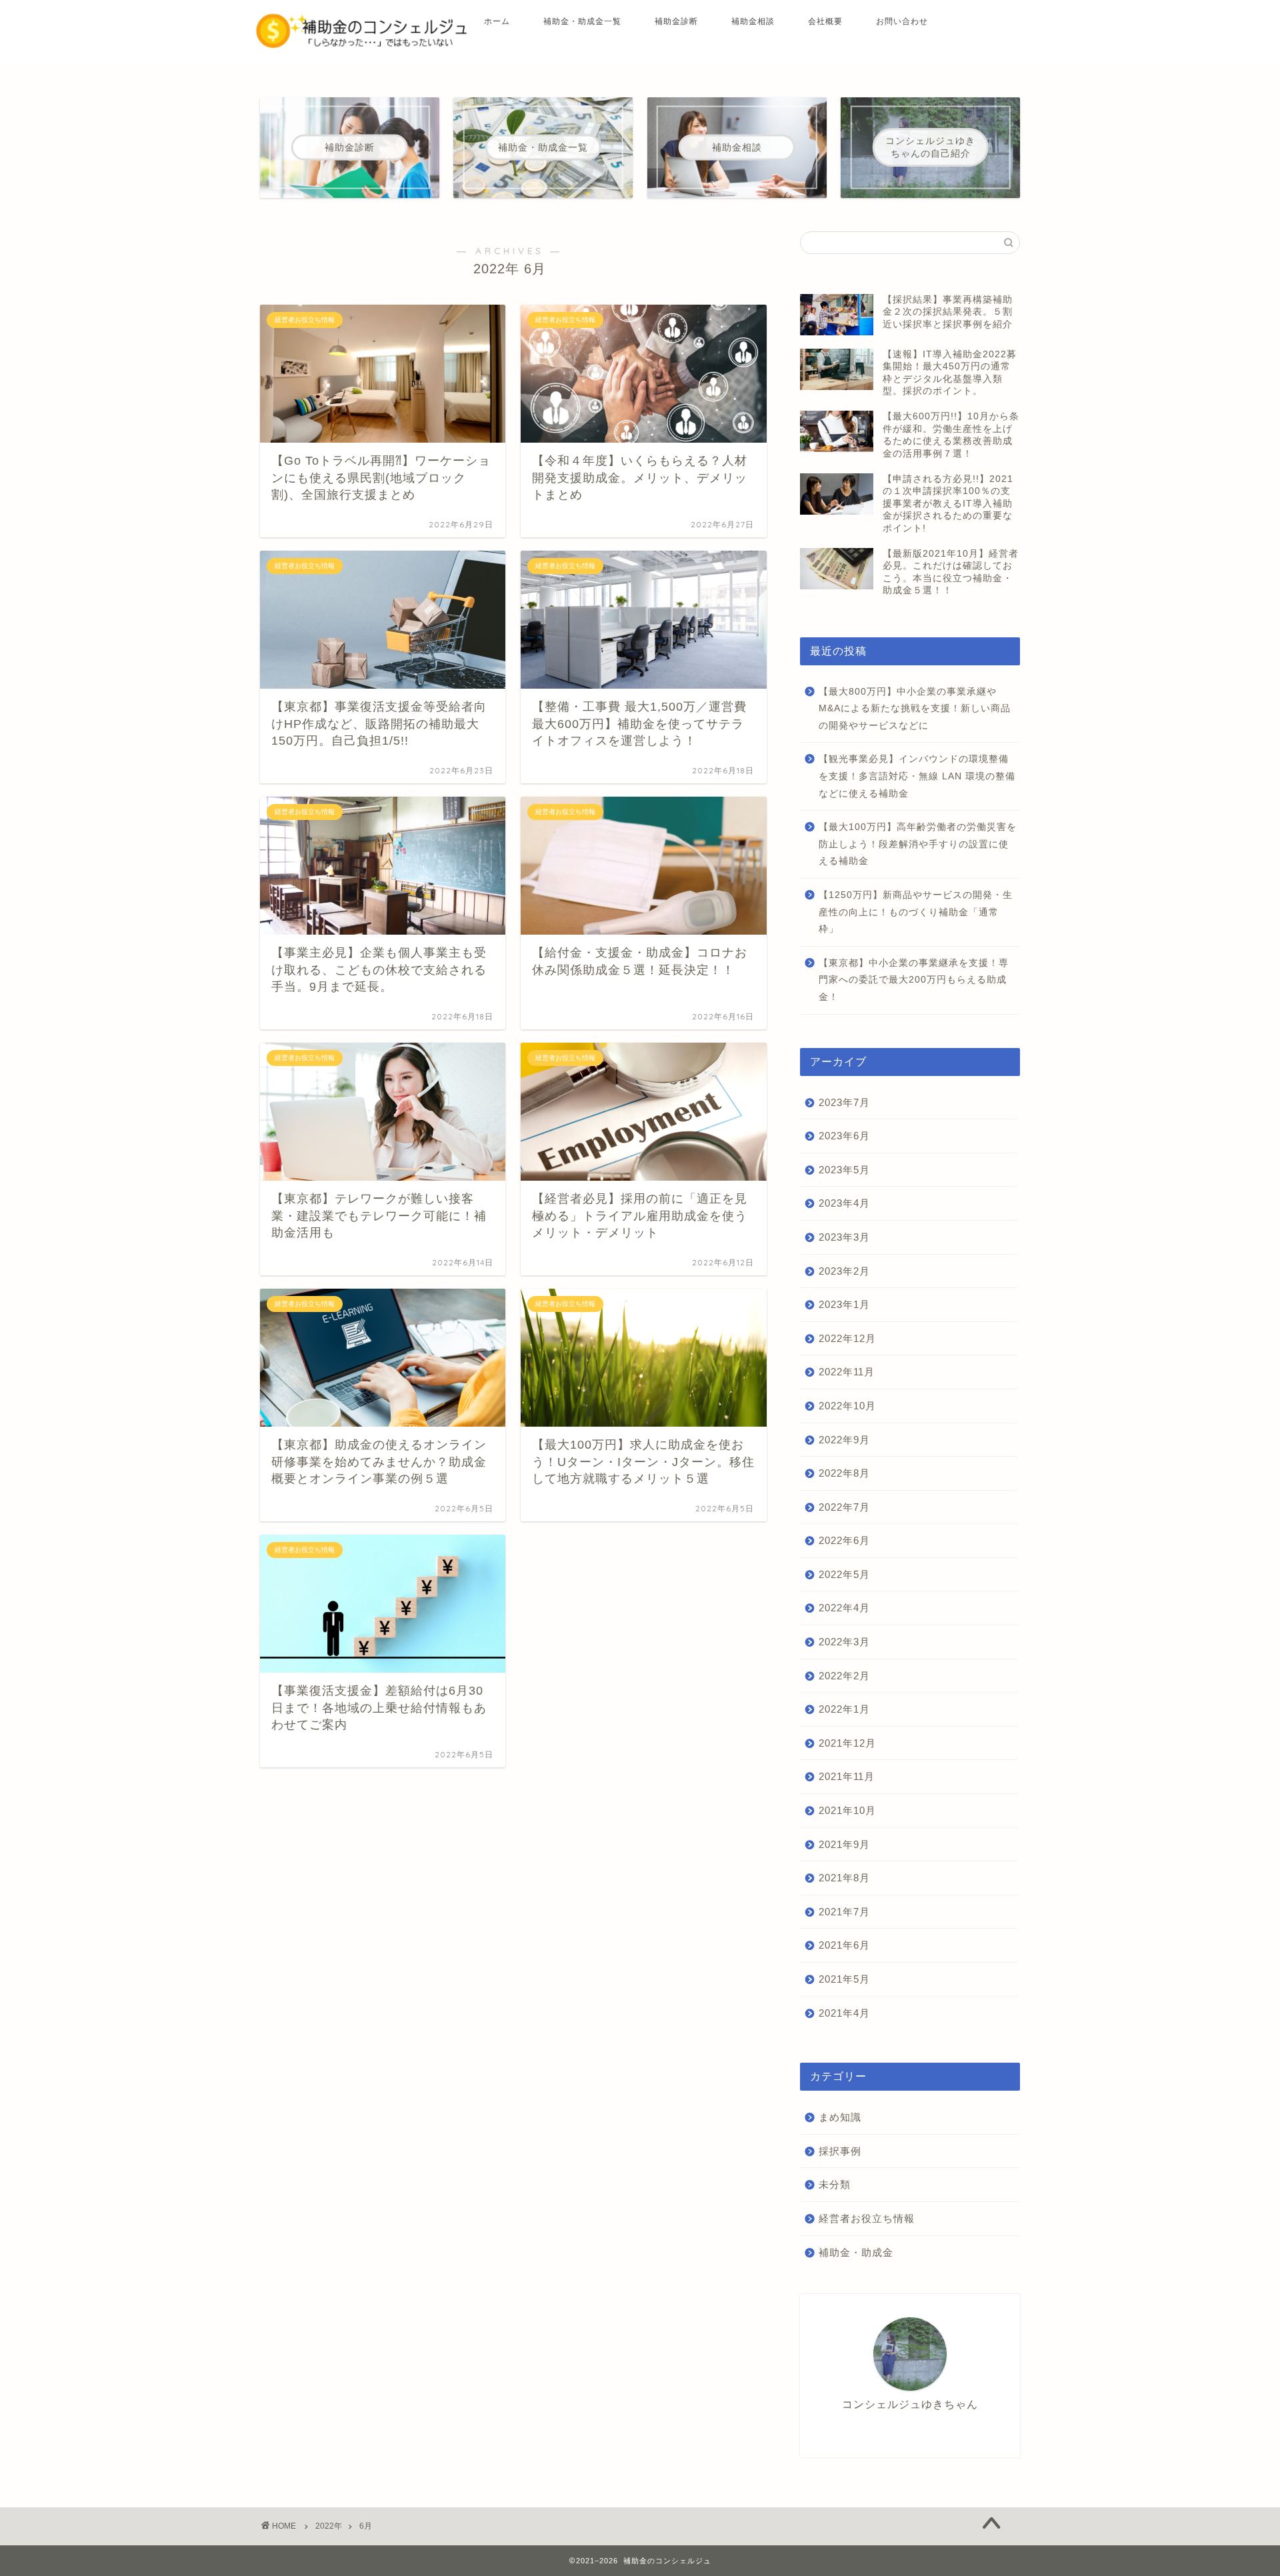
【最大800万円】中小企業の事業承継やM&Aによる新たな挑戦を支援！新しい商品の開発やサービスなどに (915, 709)
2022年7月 (844, 1507)
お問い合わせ (902, 21)
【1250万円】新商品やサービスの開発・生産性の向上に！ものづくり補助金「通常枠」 (916, 912)
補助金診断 (676, 21)
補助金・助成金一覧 (582, 21)
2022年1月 (844, 1709)
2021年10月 (847, 1810)
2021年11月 (847, 1776)
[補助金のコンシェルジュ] (362, 45)
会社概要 (825, 21)
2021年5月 (844, 1979)
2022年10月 (847, 1406)
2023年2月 (844, 1271)
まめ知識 (840, 2117)
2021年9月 (844, 1844)
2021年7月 (844, 1912)
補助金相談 (753, 21)
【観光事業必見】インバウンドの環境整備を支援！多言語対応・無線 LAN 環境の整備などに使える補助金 (917, 776)
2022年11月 (847, 1372)
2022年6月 (844, 1540)
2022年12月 (847, 1338)
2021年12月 (847, 1743)
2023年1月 (844, 1304)
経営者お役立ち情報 (867, 2218)
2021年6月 (844, 1945)
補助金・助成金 (856, 2252)
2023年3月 (844, 1237)
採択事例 (840, 2151)
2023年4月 (844, 1203)
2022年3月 (844, 1642)
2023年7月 (844, 1102)
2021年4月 (844, 2013)
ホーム (497, 21)
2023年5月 (844, 1170)
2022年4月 (844, 1608)
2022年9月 (844, 1440)
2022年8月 (844, 1473)
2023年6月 (844, 1136)
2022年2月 (844, 1676)
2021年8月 (844, 1878)
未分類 (835, 2184)
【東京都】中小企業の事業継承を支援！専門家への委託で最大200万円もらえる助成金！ (914, 980)
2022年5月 (844, 1574)
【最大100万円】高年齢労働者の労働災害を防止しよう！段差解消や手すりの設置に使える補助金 (918, 844)
